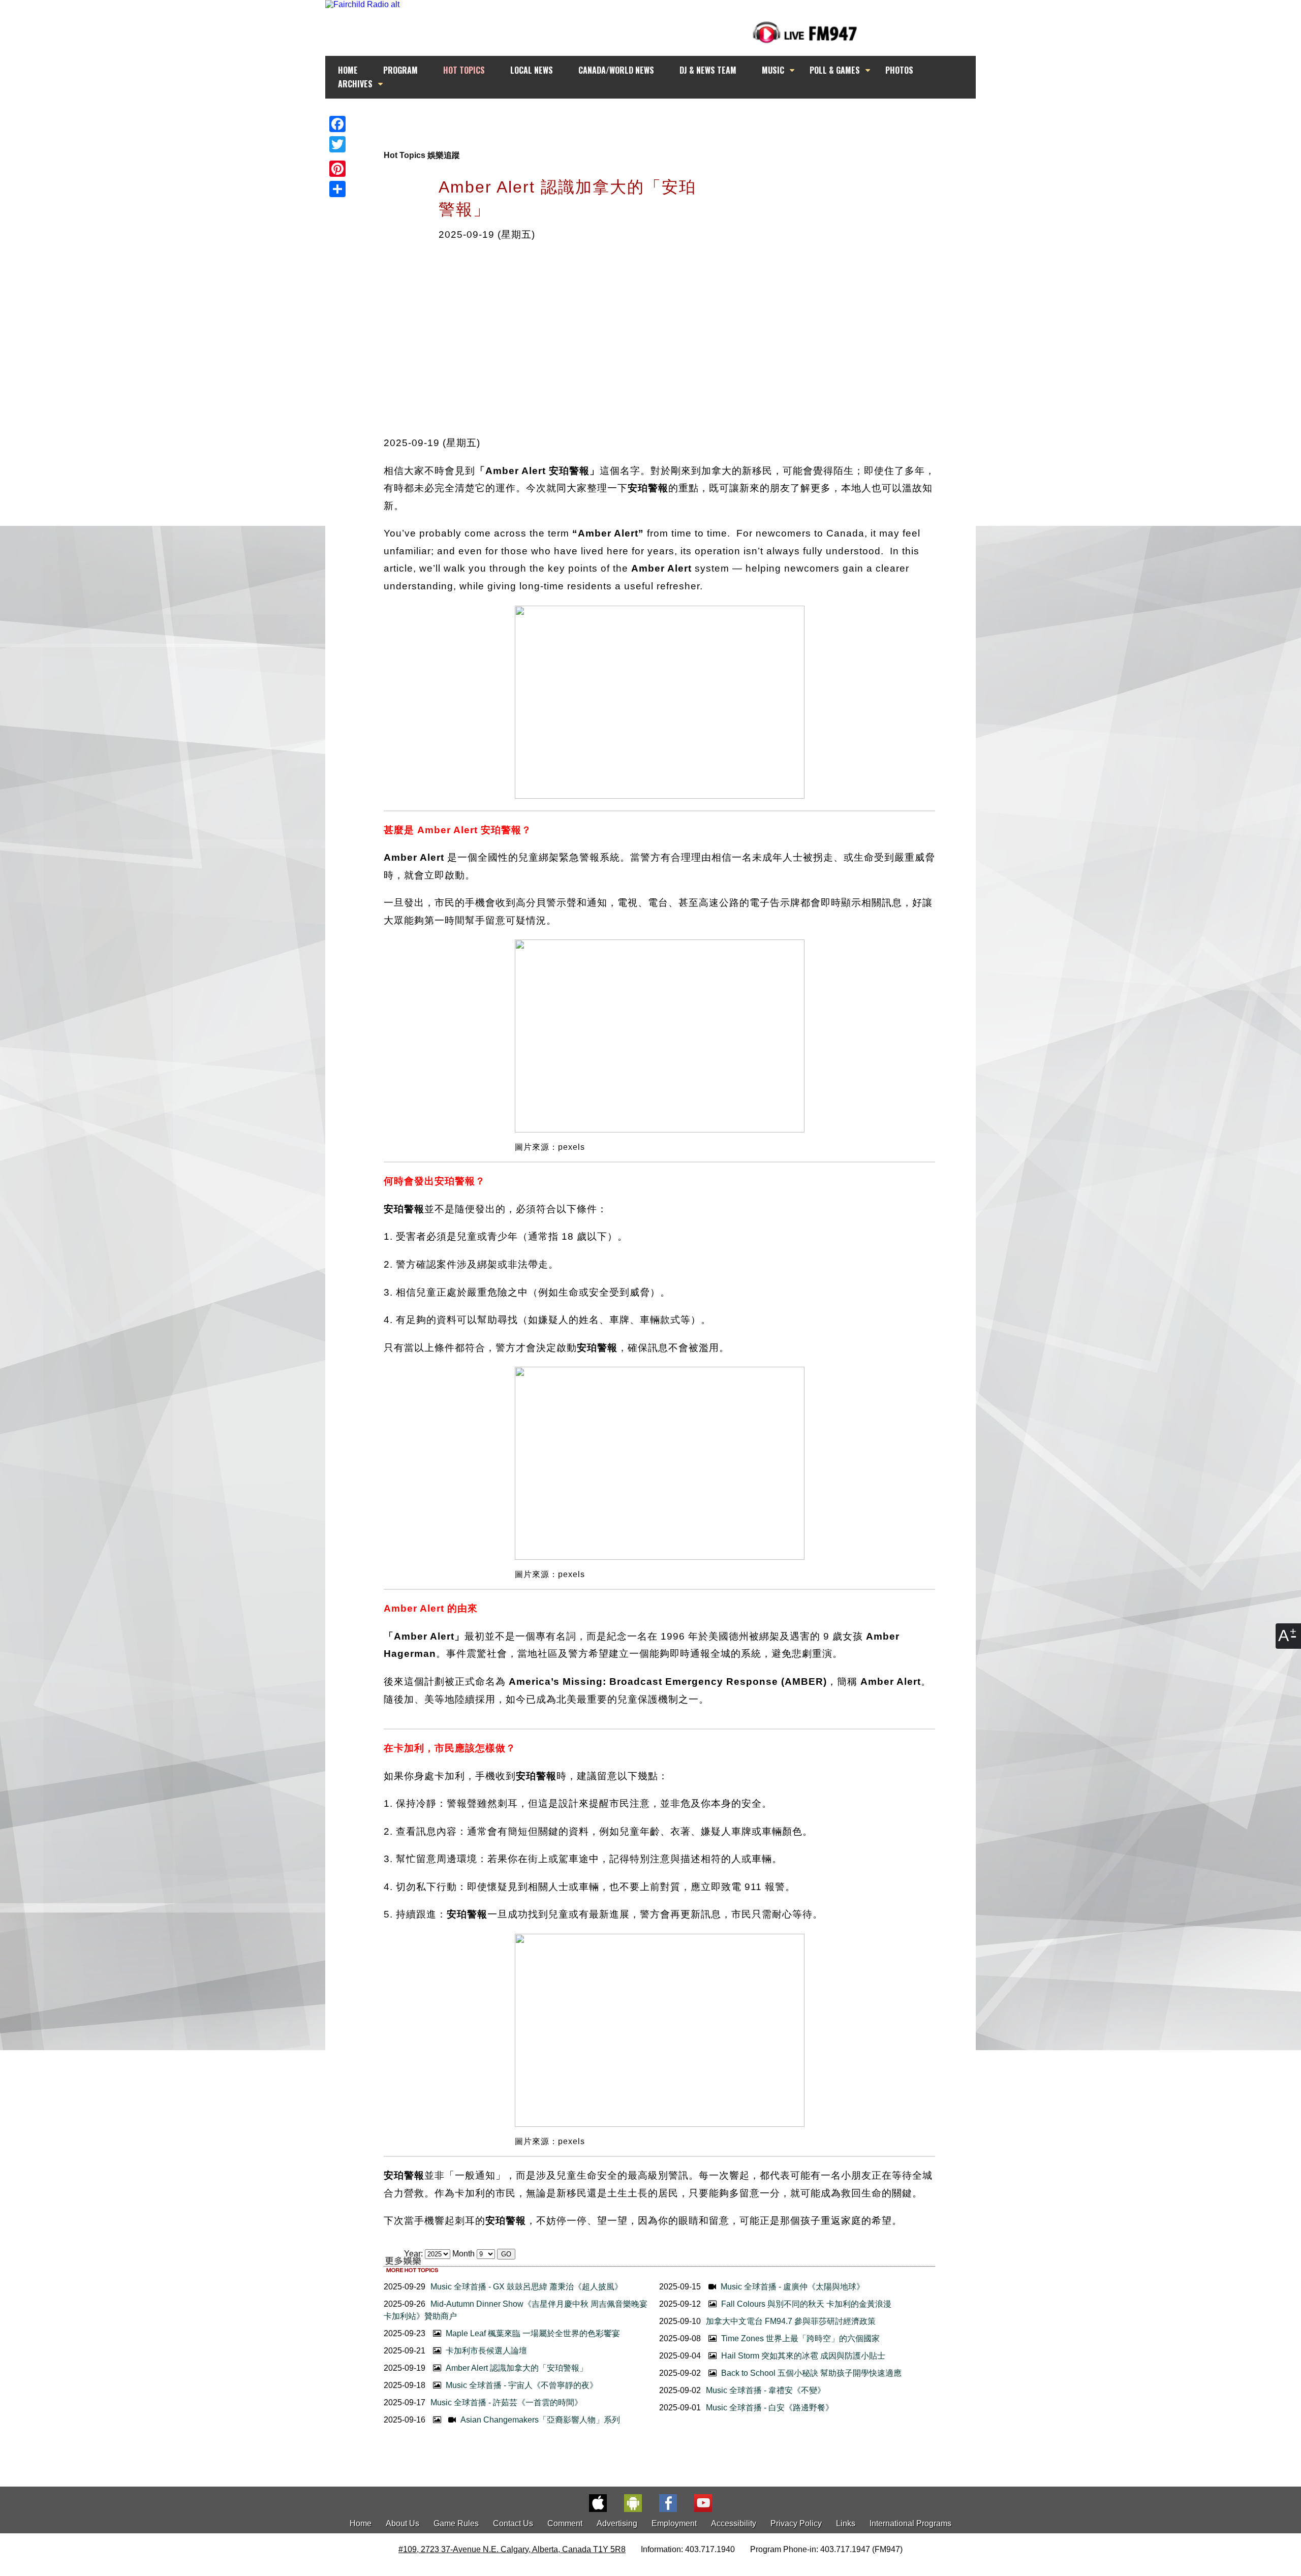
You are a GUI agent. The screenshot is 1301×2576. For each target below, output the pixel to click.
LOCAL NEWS (532, 70)
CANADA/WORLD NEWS (616, 70)
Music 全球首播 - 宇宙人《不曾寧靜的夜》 (521, 2385)
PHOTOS (899, 70)
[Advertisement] (660, 118)
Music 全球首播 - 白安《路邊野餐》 (770, 2408)
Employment (674, 2523)
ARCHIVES (355, 84)
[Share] (337, 189)
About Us (402, 2523)
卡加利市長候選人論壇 (485, 2351)
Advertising (617, 2523)
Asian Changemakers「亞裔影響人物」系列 (539, 2420)
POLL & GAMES (835, 70)
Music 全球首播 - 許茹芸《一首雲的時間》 (506, 2402)
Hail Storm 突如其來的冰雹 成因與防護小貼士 (802, 2356)
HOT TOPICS (464, 70)
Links (846, 2523)
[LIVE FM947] (805, 32)
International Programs (910, 2523)
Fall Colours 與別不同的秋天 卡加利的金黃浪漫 (805, 2304)
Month (463, 2254)
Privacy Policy (796, 2523)
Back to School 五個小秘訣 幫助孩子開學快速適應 (810, 2373)
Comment (565, 2523)
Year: (414, 2254)
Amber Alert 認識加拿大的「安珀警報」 (516, 2368)
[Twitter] (337, 144)
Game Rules (456, 2523)
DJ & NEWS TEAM (708, 70)
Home (361, 2523)
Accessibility (734, 2523)
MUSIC (773, 70)
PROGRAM (400, 70)
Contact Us (513, 2523)
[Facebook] (337, 124)
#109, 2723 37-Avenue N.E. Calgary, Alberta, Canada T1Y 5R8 (512, 2549)
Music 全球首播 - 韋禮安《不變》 (766, 2390)
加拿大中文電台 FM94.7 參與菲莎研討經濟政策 (791, 2321)
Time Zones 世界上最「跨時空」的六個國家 (799, 2338)
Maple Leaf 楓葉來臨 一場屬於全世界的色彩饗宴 (532, 2333)
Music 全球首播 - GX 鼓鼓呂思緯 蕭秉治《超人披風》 (526, 2287)
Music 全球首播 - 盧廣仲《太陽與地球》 (792, 2287)
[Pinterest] (337, 169)
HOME (348, 70)
